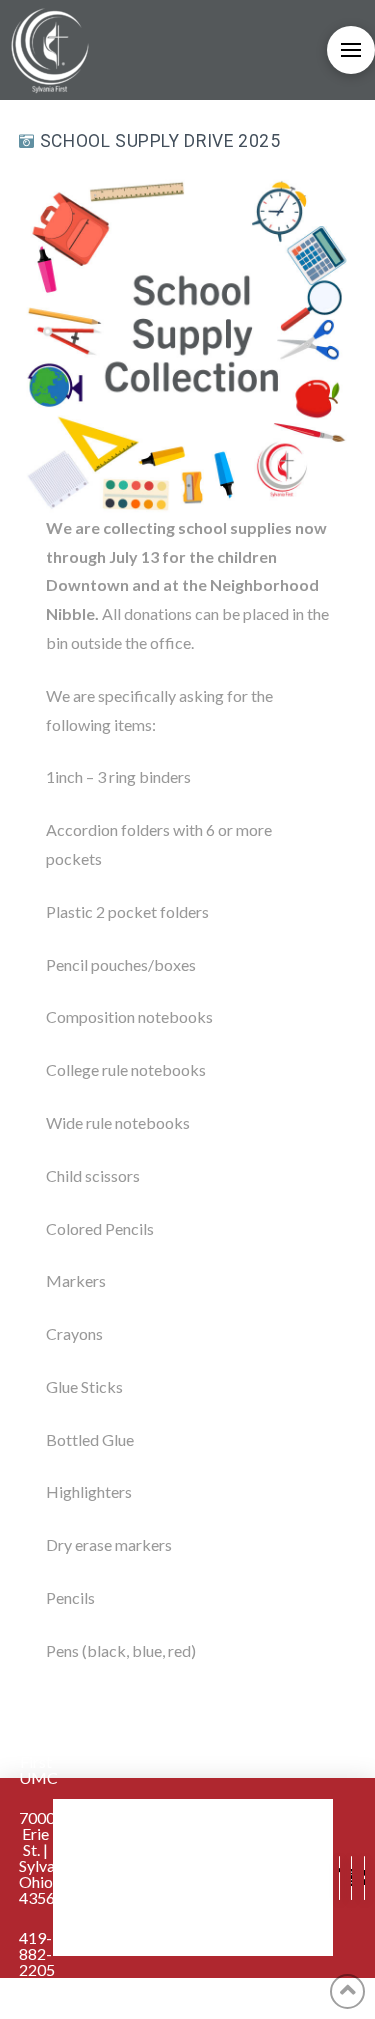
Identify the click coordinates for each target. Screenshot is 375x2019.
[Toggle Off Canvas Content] (351, 50)
